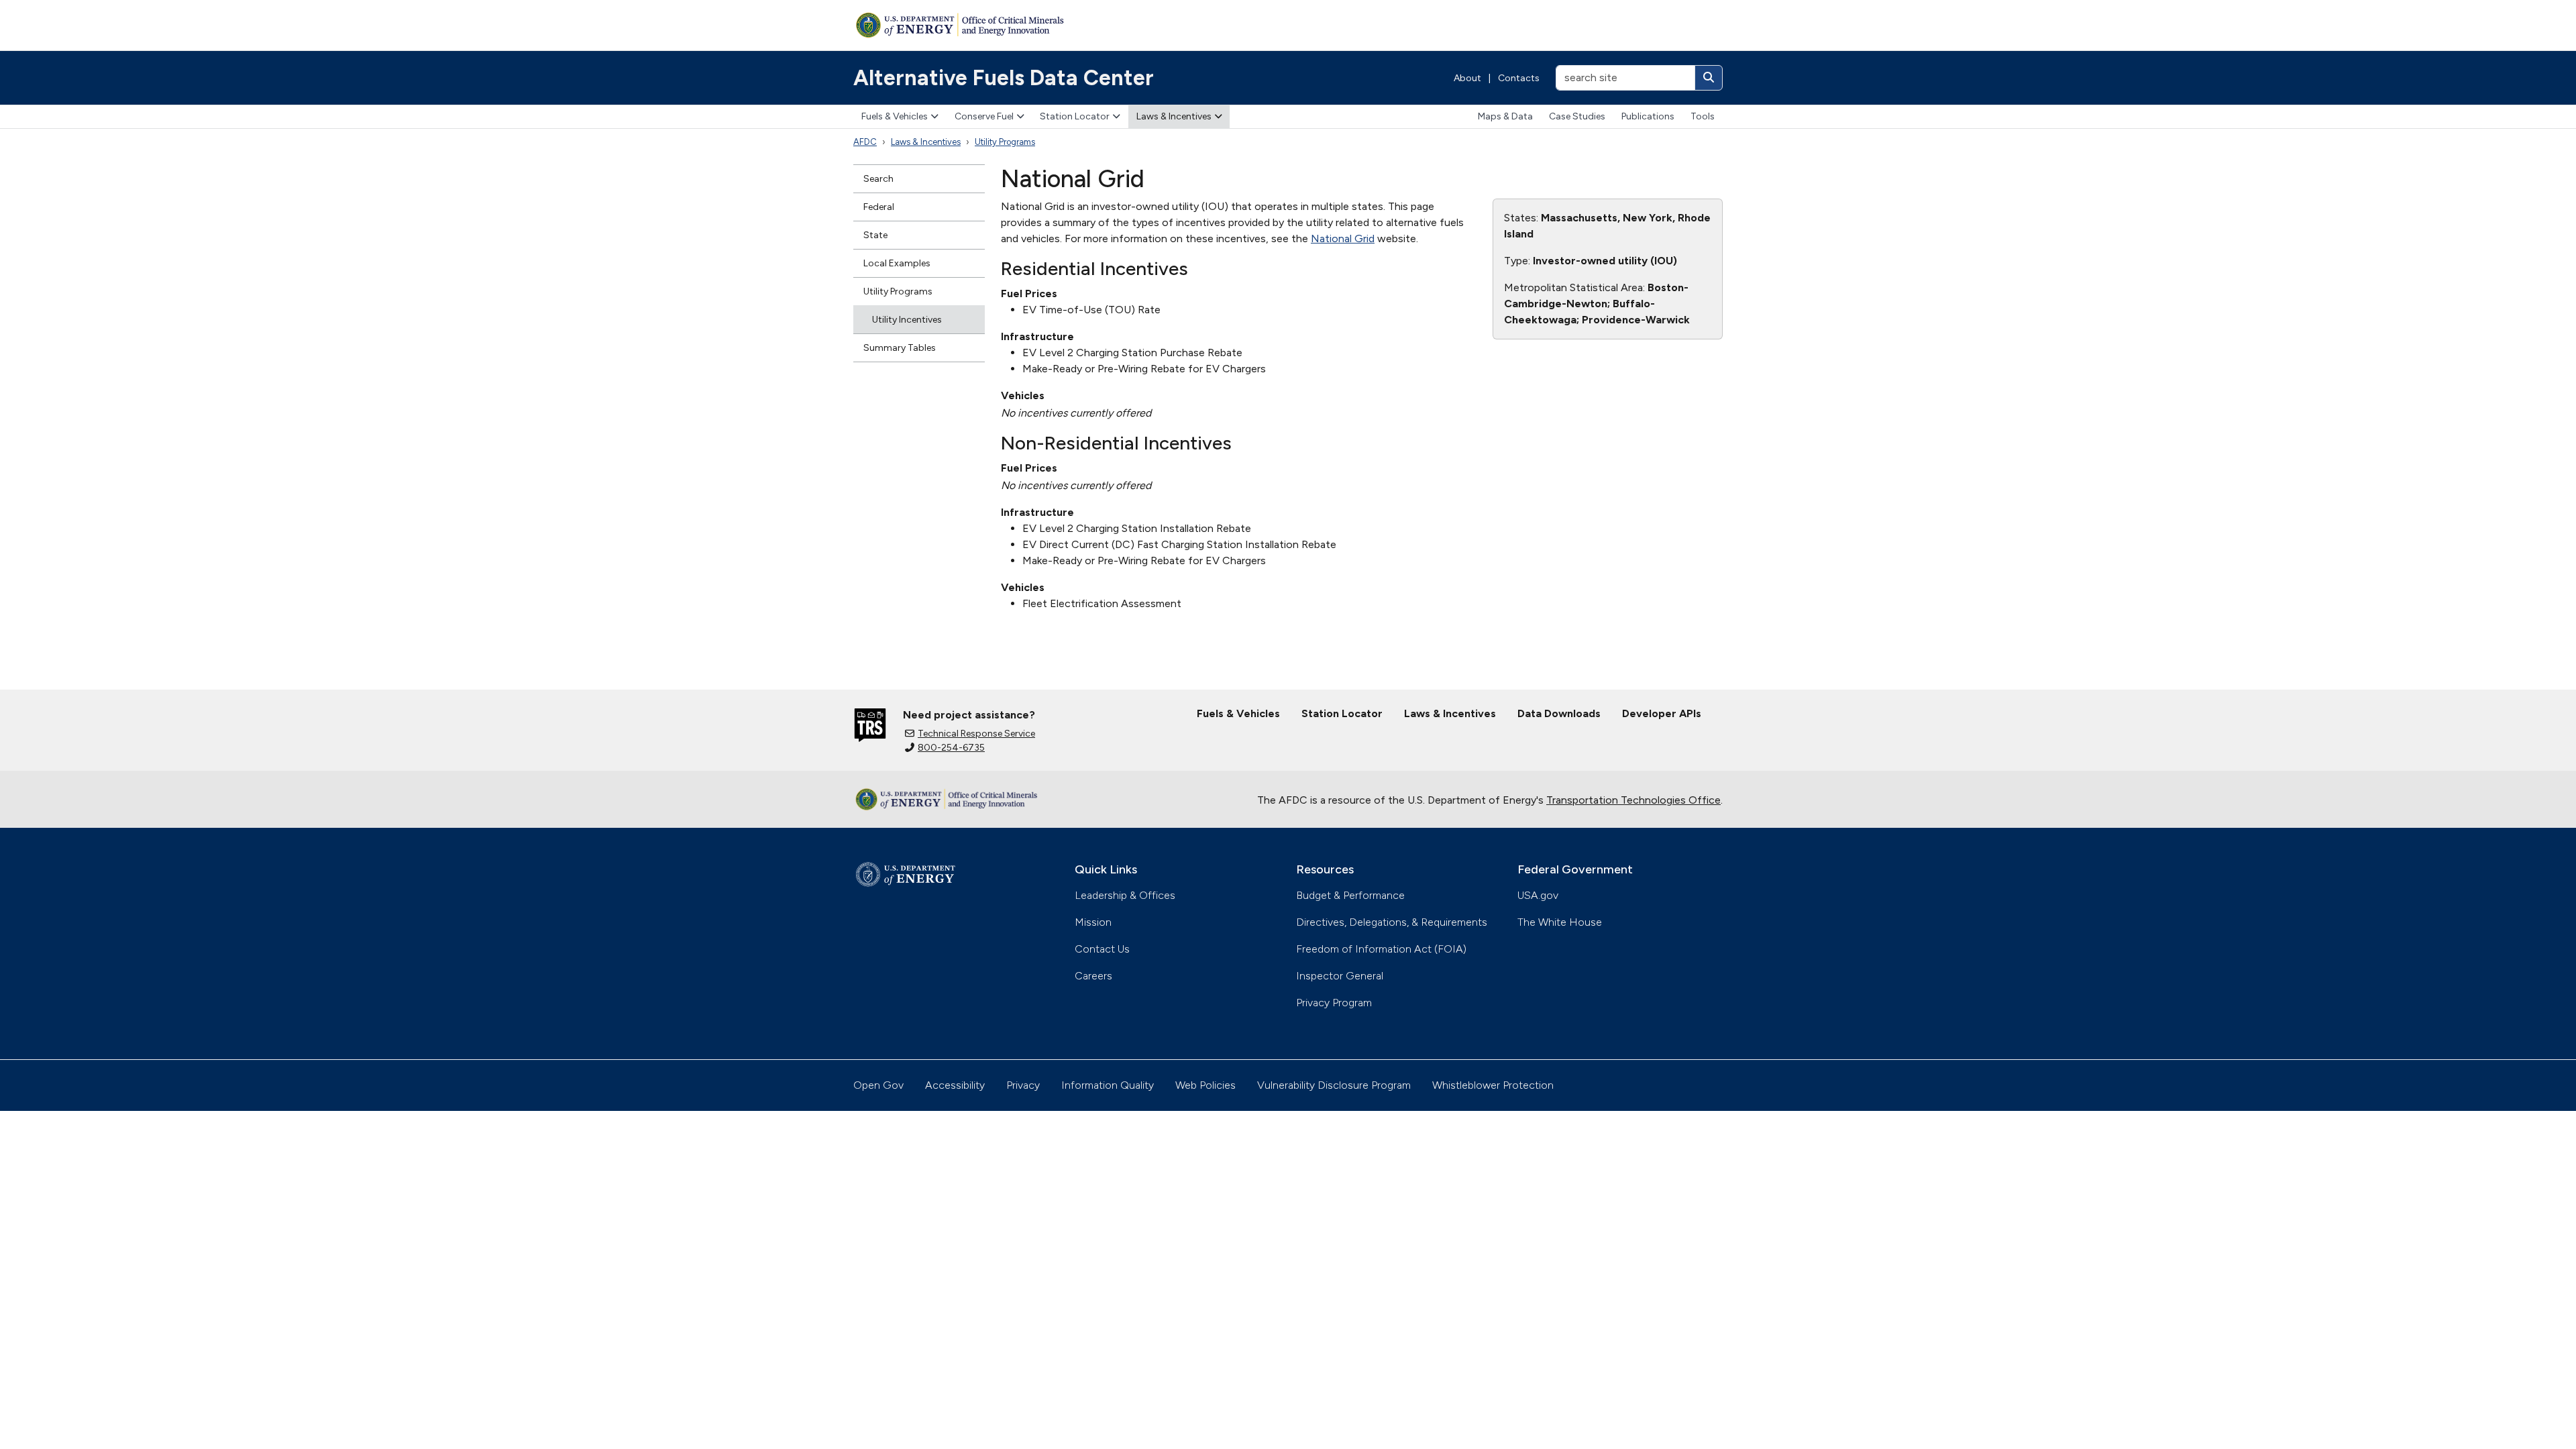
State (875, 235)
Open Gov (878, 1085)
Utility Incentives (907, 320)
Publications (1648, 116)
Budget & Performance (1350, 895)
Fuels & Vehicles (895, 116)
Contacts (1519, 78)
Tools (1703, 116)
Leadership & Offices (1125, 895)
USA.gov (1538, 895)
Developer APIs (1662, 713)
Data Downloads (1559, 713)
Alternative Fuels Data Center (1004, 78)
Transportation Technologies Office (1633, 800)
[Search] (1709, 78)
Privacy (1023, 1085)
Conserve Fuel (984, 116)
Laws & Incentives (1174, 116)
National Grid (1343, 238)
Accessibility (955, 1085)
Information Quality (1108, 1085)
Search (878, 179)
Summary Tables (900, 348)
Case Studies (1577, 116)
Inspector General (1340, 976)
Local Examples (897, 263)
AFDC (865, 142)
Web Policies (1205, 1085)
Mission (1093, 922)
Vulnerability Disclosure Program (1334, 1085)
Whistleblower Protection (1493, 1085)
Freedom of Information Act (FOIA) (1381, 949)
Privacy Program (1334, 1003)
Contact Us (1102, 949)
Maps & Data (1505, 116)
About (1467, 78)
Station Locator (1075, 116)
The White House (1560, 922)
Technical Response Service (976, 734)
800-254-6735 (951, 748)
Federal (879, 207)
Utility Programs (1005, 142)
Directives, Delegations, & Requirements (1392, 922)
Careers (1093, 976)
